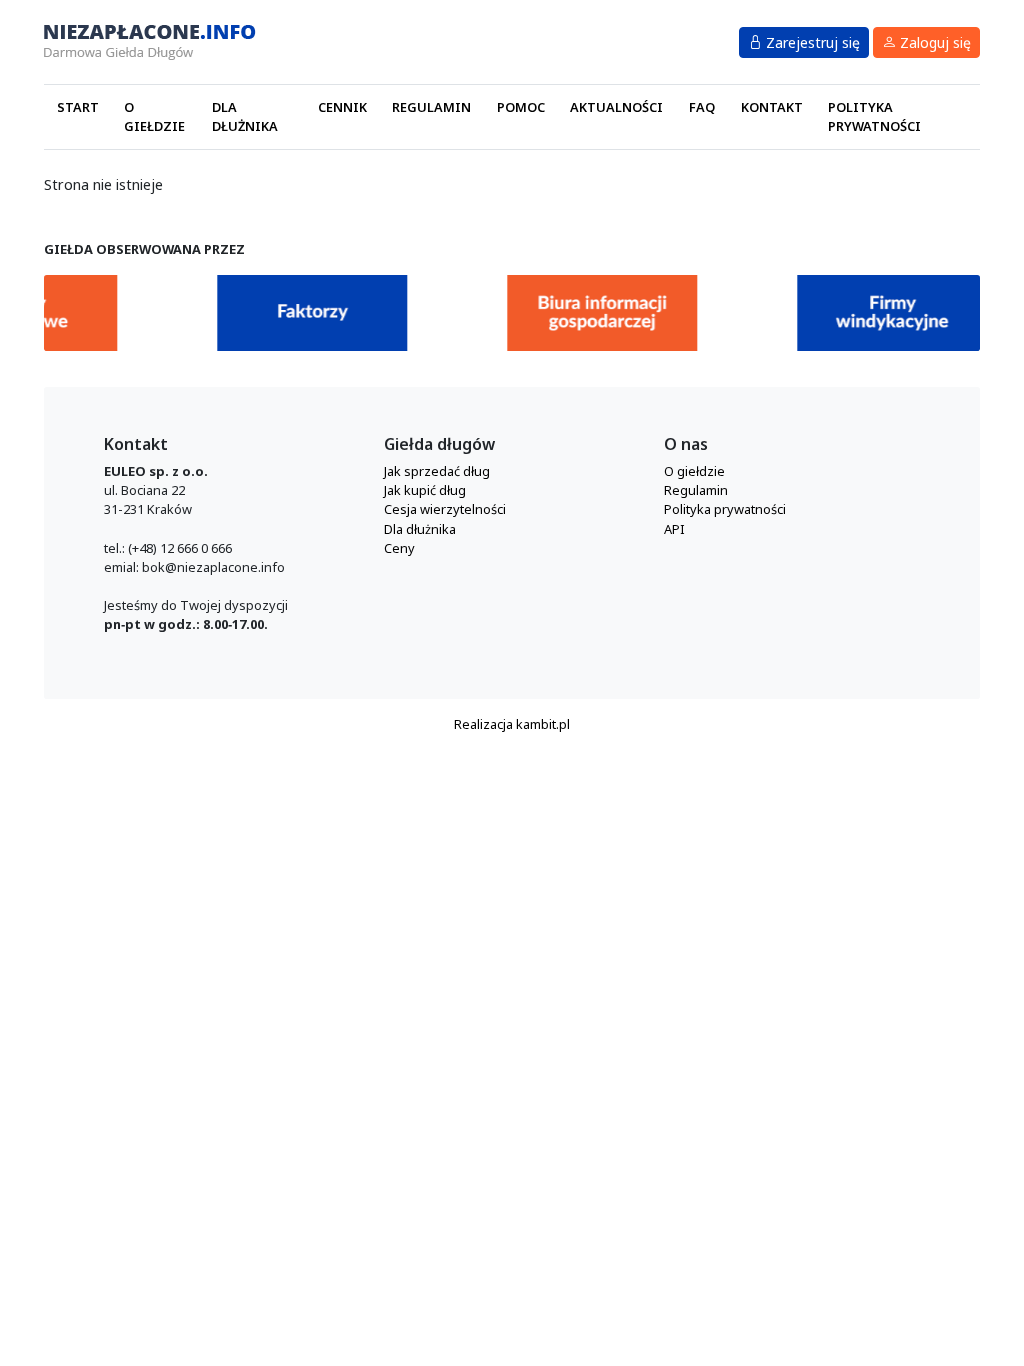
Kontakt (772, 107)
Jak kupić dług (425, 490)
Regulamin (431, 107)
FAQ (702, 107)
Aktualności (616, 107)
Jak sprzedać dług (437, 471)
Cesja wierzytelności (445, 509)
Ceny (399, 548)
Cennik (342, 107)
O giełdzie (154, 116)
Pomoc (521, 107)
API (674, 529)
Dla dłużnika (245, 116)
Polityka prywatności (874, 116)
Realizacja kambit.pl (512, 724)
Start (78, 107)
